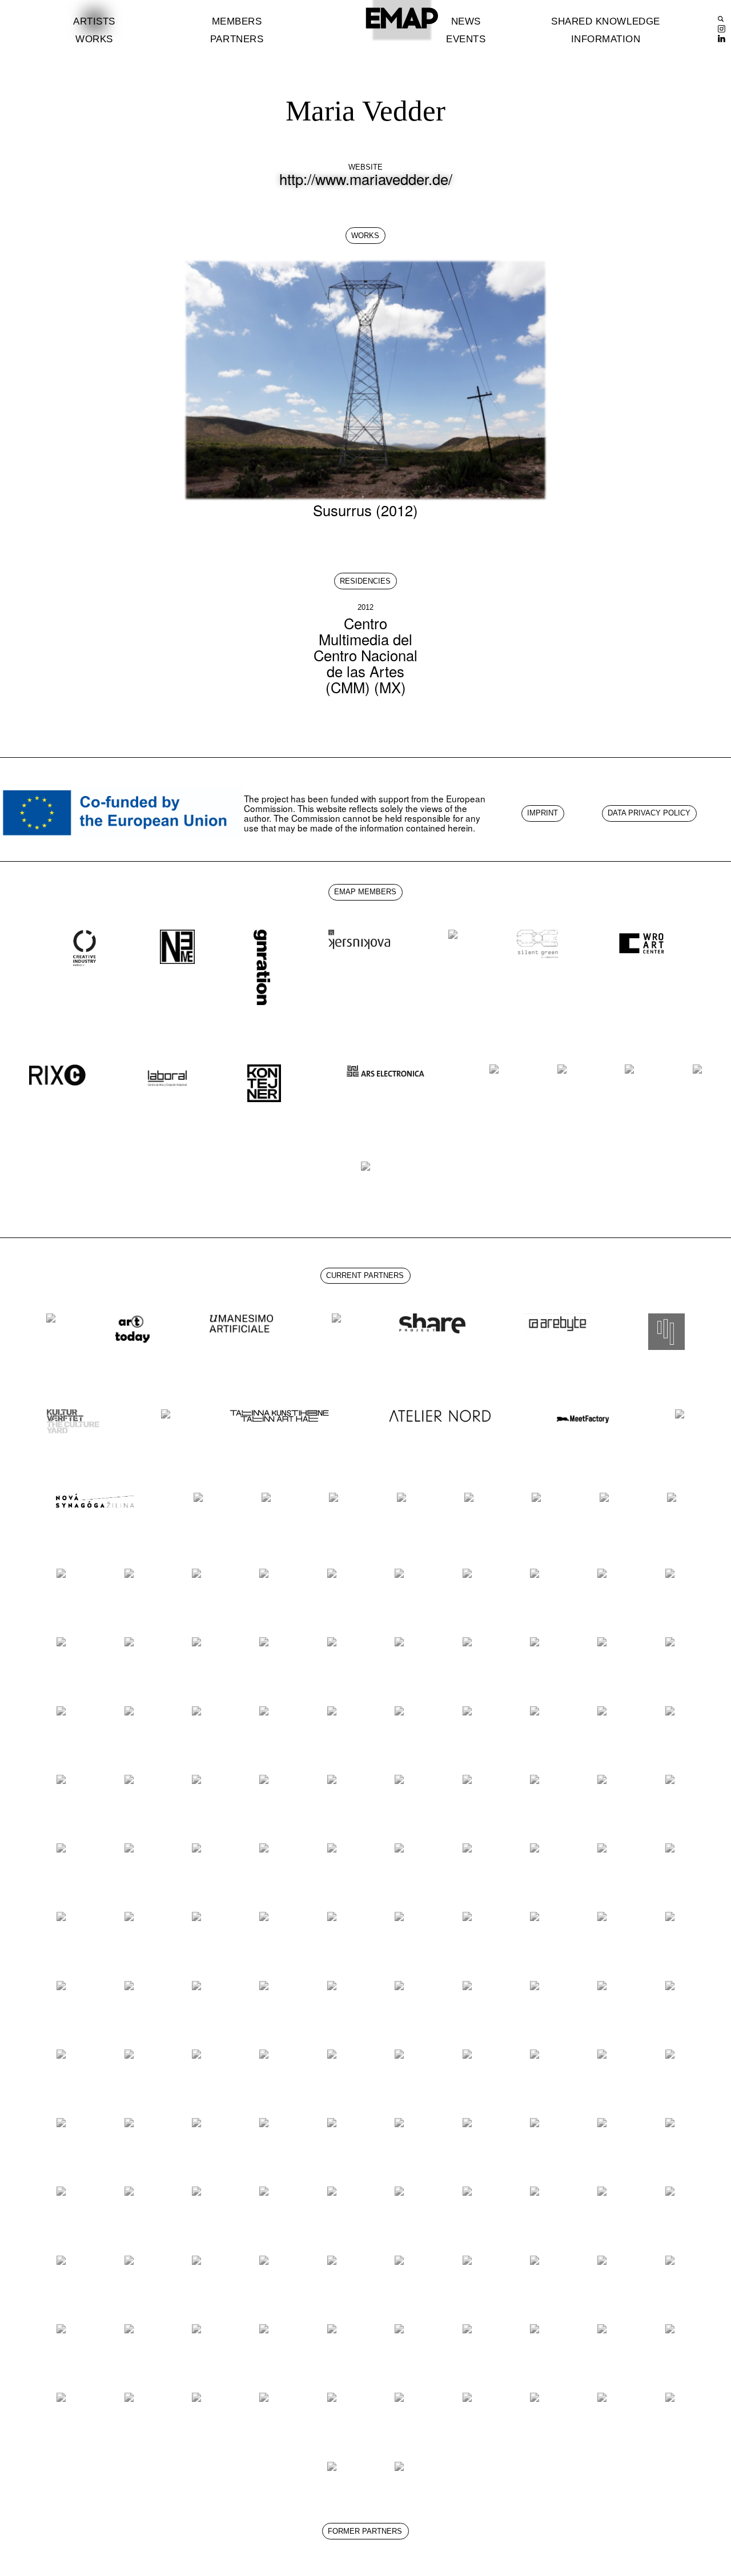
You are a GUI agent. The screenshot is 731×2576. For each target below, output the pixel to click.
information (606, 39)
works (94, 39)
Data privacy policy (649, 813)
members (237, 21)
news (466, 21)
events (466, 39)
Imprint (543, 813)
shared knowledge (605, 21)
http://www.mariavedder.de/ (366, 179)
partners (237, 39)
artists (94, 21)
